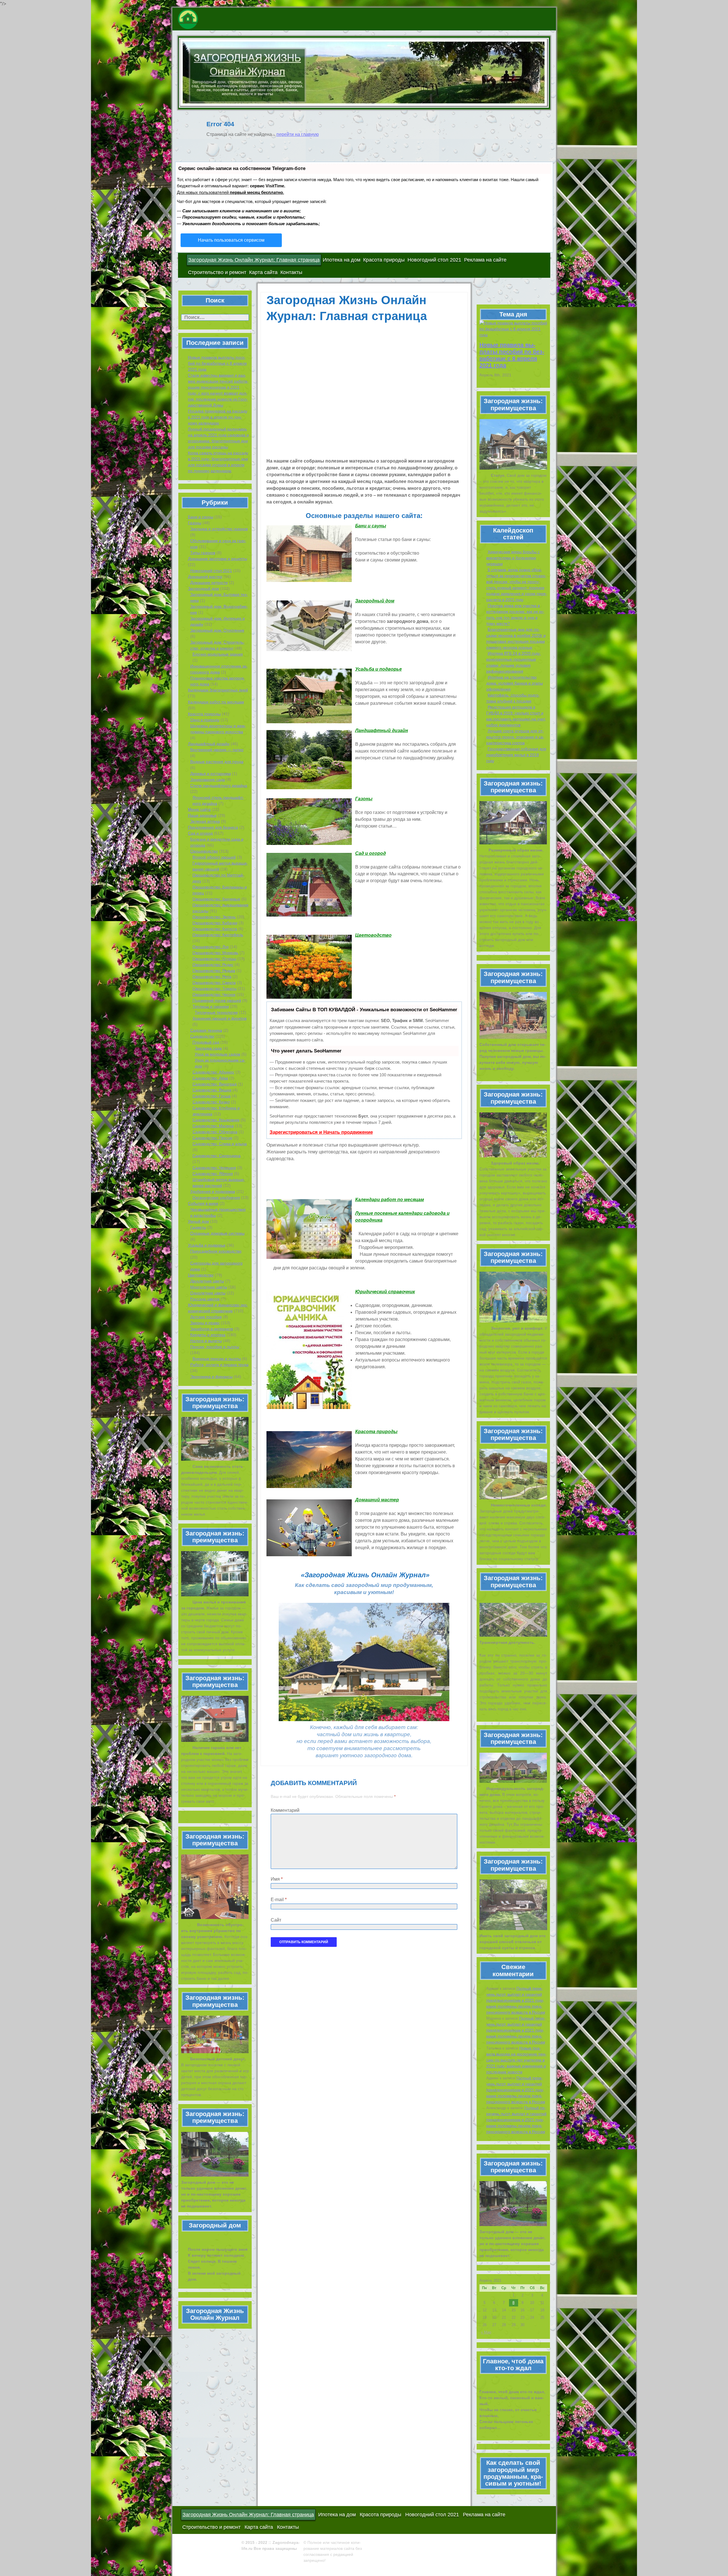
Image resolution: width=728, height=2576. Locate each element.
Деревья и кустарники (211, 774)
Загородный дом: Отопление (217, 630)
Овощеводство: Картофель (218, 935)
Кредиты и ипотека (208, 1335)
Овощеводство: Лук (211, 947)
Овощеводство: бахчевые (216, 899)
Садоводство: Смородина (217, 1156)
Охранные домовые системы (217, 1233)
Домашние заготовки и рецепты (218, 559)
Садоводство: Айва (210, 1078)
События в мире (203, 1203)
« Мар (486, 2332)
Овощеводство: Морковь (215, 953)
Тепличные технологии (216, 1012)
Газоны (195, 523)
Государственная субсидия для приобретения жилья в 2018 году (516, 755)
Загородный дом (203, 588)
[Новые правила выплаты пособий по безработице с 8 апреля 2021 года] (513, 329)
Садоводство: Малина (213, 1126)
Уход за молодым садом (218, 1054)
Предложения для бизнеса (213, 827)
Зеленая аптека (205, 821)
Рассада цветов (205, 1299)
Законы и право (205, 1323)
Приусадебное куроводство (216, 1251)
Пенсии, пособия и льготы (215, 1347)
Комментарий (285, 1810)
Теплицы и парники (211, 1006)
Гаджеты (198, 1227)
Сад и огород (200, 833)
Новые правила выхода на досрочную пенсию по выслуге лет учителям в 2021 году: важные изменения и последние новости (516, 2060)
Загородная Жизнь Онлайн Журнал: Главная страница (254, 260)
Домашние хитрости (209, 583)
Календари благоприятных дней (218, 690)
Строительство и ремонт (217, 272)
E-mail (279, 1900)
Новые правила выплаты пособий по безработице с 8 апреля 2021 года (217, 363)
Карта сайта (263, 272)
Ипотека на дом (342, 260)
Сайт (276, 1920)
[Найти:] (215, 318)
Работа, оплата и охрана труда (219, 1365)
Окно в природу (205, 720)
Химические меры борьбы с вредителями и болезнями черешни (513, 558)
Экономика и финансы (211, 1377)
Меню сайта (199, 809)
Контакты (291, 272)
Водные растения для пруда (217, 762)
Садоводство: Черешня (214, 1168)
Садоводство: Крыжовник (216, 1120)
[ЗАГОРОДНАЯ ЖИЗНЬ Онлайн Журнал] (218, 19)
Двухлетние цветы (207, 1281)
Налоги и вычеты (206, 1341)
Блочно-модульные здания (218, 654)
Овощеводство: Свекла (214, 983)
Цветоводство (201, 1275)
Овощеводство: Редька (214, 971)
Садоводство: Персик (212, 1138)
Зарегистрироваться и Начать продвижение (321, 1132)
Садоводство (202, 1036)
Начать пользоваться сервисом (231, 240)
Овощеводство (204, 851)
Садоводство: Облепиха (215, 1132)
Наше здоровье (202, 815)
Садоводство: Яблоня (213, 1174)
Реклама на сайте (485, 260)
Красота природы (384, 260)
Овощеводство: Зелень (214, 917)
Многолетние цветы (209, 1287)
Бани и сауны (201, 517)
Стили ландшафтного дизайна (219, 786)
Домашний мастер (205, 577)
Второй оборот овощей (214, 857)
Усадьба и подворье (207, 1245)
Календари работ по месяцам (216, 702)
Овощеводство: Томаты (215, 988)
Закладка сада (208, 1048)
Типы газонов (203, 553)
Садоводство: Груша (212, 1096)
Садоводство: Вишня (212, 1090)
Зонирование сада (208, 780)
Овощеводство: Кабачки (215, 923)
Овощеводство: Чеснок (214, 994)
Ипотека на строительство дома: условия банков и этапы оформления (515, 683)
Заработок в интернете (212, 1329)
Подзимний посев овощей (217, 1000)
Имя (277, 1879)
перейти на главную (298, 134)
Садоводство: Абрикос (213, 1072)
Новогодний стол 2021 (434, 260)
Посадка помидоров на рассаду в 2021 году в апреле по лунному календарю (218, 417)
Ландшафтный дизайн (209, 744)
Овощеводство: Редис (213, 965)
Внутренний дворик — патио (217, 750)
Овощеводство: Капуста (215, 929)
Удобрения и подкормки (213, 1191)
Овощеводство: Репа (212, 977)
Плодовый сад (206, 1042)
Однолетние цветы (208, 1293)
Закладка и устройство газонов (219, 529)
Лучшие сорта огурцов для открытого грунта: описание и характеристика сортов (515, 737)
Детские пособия (206, 1317)
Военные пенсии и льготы (217, 1359)
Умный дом (198, 1221)
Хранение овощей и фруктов (220, 1018)
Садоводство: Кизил (211, 1102)
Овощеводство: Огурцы (214, 959)
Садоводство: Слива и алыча (220, 1144)
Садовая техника (206, 1030)
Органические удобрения (216, 1197)
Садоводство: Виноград (215, 1084)
